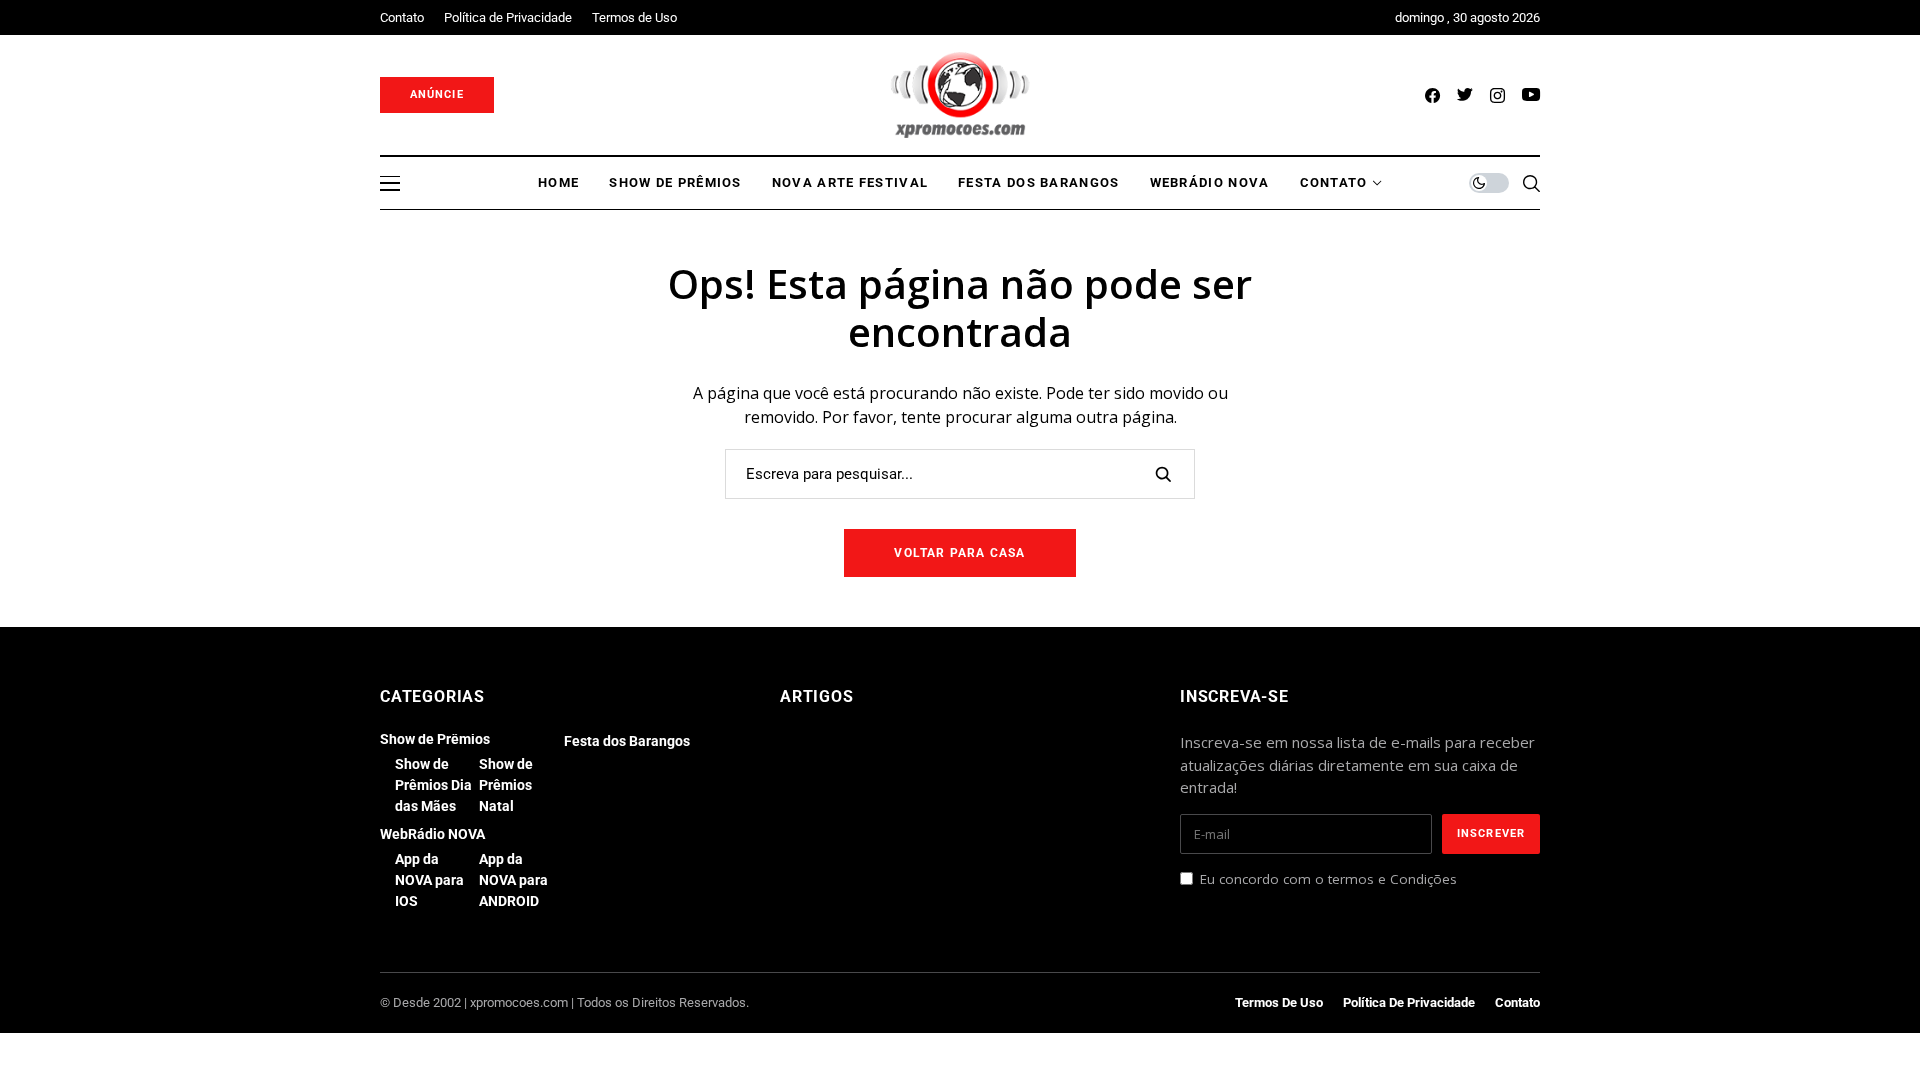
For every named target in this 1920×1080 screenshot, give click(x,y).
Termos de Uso (1279, 1002)
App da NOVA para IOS (429, 880)
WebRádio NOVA (432, 834)
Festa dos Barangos (627, 741)
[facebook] (1432, 95)
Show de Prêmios (435, 739)
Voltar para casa (959, 553)
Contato (1517, 1002)
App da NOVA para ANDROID (513, 880)
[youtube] (1531, 95)
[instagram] (1497, 95)
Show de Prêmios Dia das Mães (433, 785)
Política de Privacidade (1409, 1002)
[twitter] (1465, 95)
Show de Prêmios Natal (506, 785)
